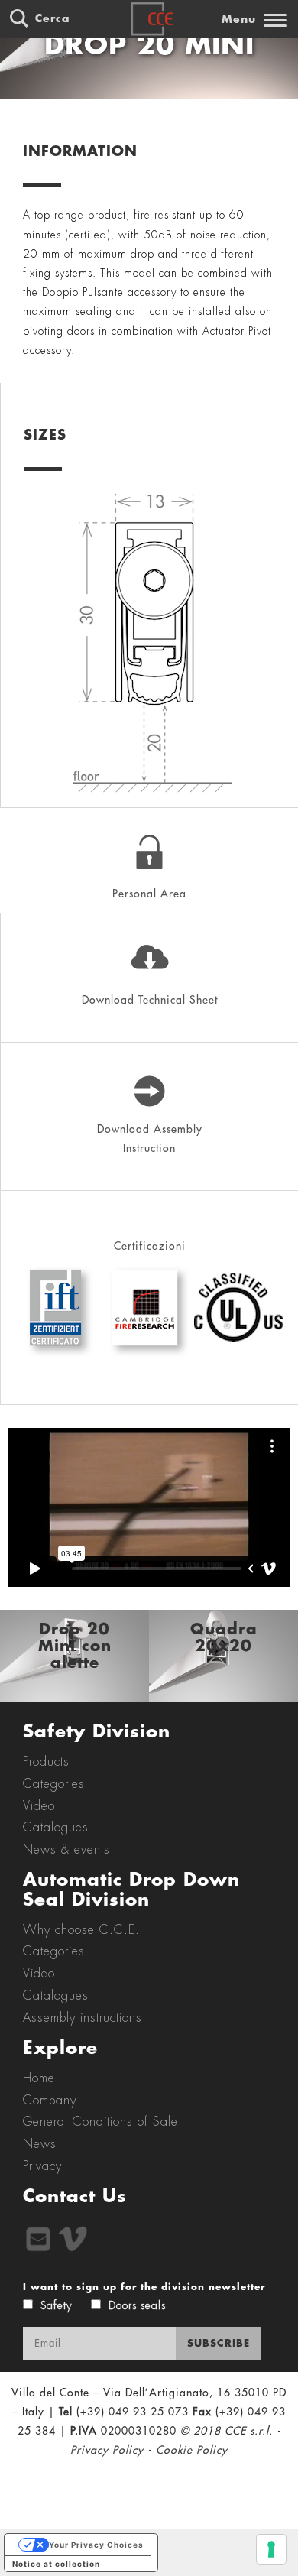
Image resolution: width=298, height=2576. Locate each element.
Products (46, 1762)
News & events (66, 1850)
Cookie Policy (192, 2450)
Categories (54, 1784)
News (40, 2144)
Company (50, 2101)
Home (39, 2078)
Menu (239, 19)
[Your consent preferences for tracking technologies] (271, 2549)
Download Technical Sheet (150, 1000)
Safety (56, 2305)
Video (39, 1806)
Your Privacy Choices (96, 2545)
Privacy (42, 2166)
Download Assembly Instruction (150, 1139)
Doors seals (137, 2305)
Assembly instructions (83, 2018)
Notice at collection (56, 2564)
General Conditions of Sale (100, 2122)
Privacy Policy (107, 2450)
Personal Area (149, 894)
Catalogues (56, 1828)
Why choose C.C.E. (81, 1930)
